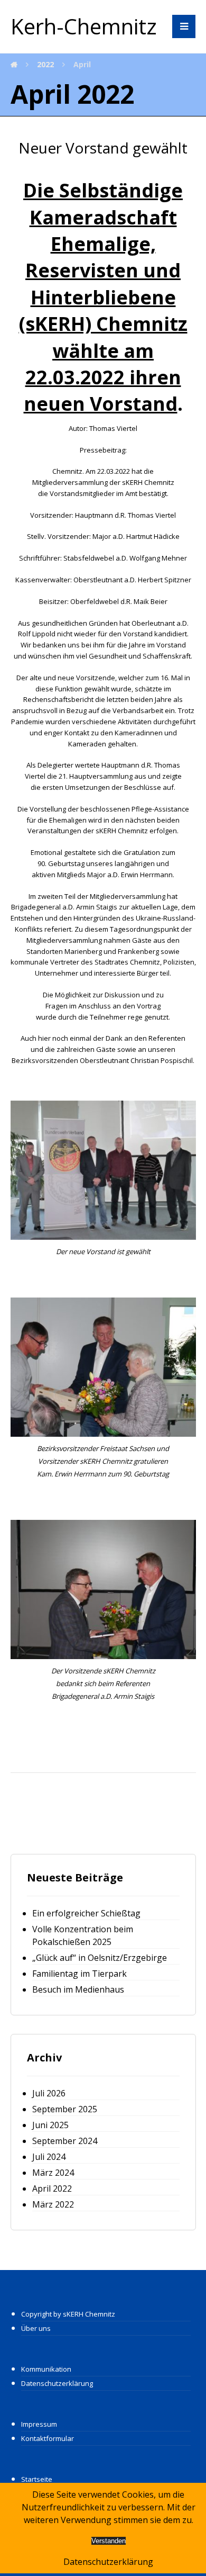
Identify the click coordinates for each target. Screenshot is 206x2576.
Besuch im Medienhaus (78, 1989)
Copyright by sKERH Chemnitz (68, 2314)
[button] (184, 26)
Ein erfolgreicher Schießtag (86, 1913)
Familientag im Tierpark (79, 1974)
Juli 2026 (49, 2093)
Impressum (39, 2424)
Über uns (36, 2328)
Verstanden (109, 2541)
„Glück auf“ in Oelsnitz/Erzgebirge (100, 1958)
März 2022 (53, 2204)
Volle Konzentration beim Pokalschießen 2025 (83, 1935)
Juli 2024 (49, 2157)
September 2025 (65, 2109)
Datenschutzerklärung (57, 2383)
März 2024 (53, 2173)
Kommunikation (46, 2369)
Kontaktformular (48, 2438)
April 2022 (52, 2188)
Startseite (37, 2479)
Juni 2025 (50, 2125)
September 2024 (65, 2141)
